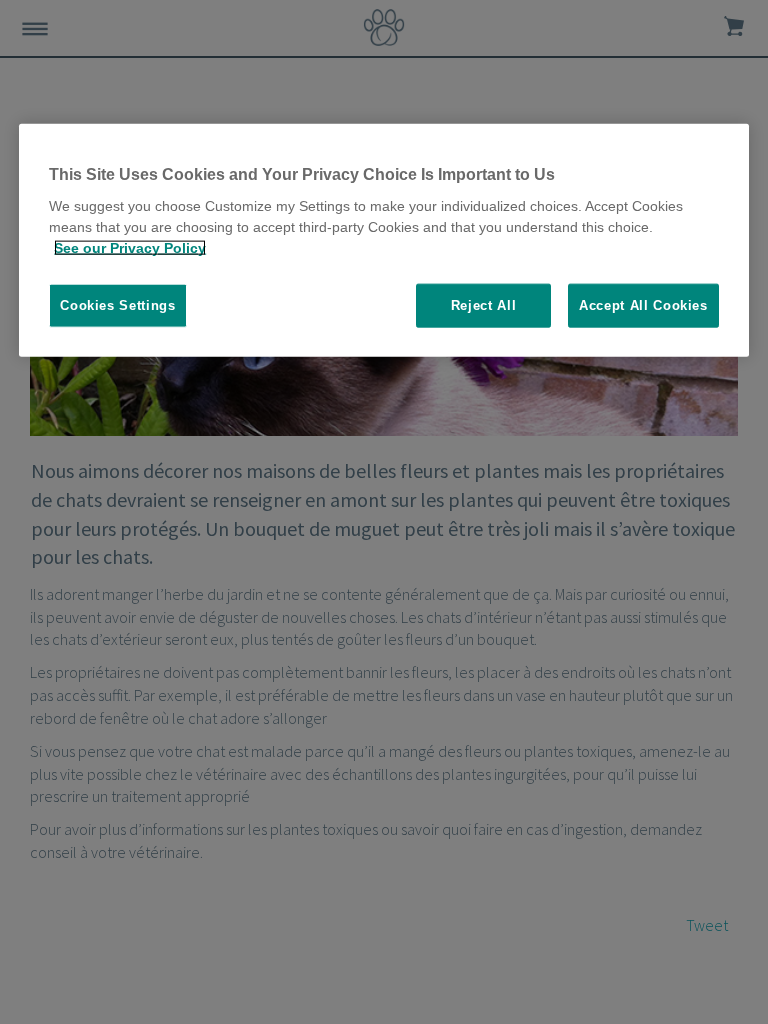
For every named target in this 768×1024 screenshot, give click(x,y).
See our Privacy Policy (130, 248)
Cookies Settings (117, 305)
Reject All (484, 305)
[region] (384, 240)
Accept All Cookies (643, 305)
